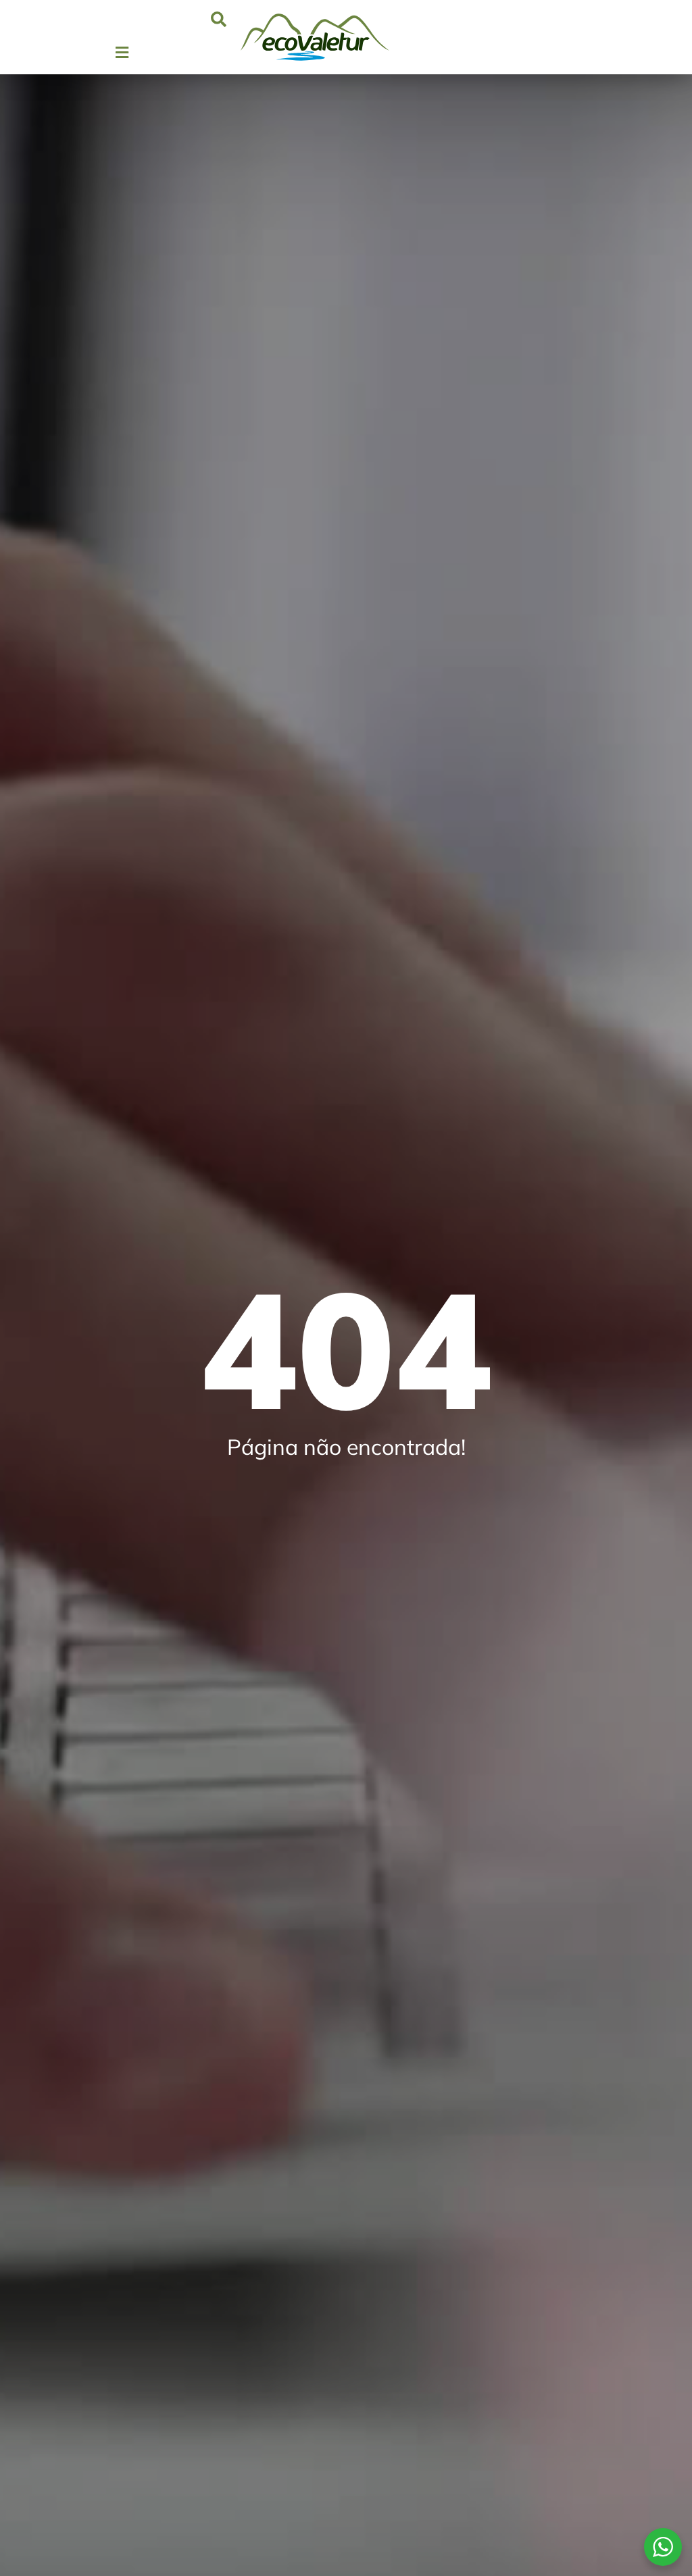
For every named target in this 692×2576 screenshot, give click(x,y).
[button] (219, 19)
